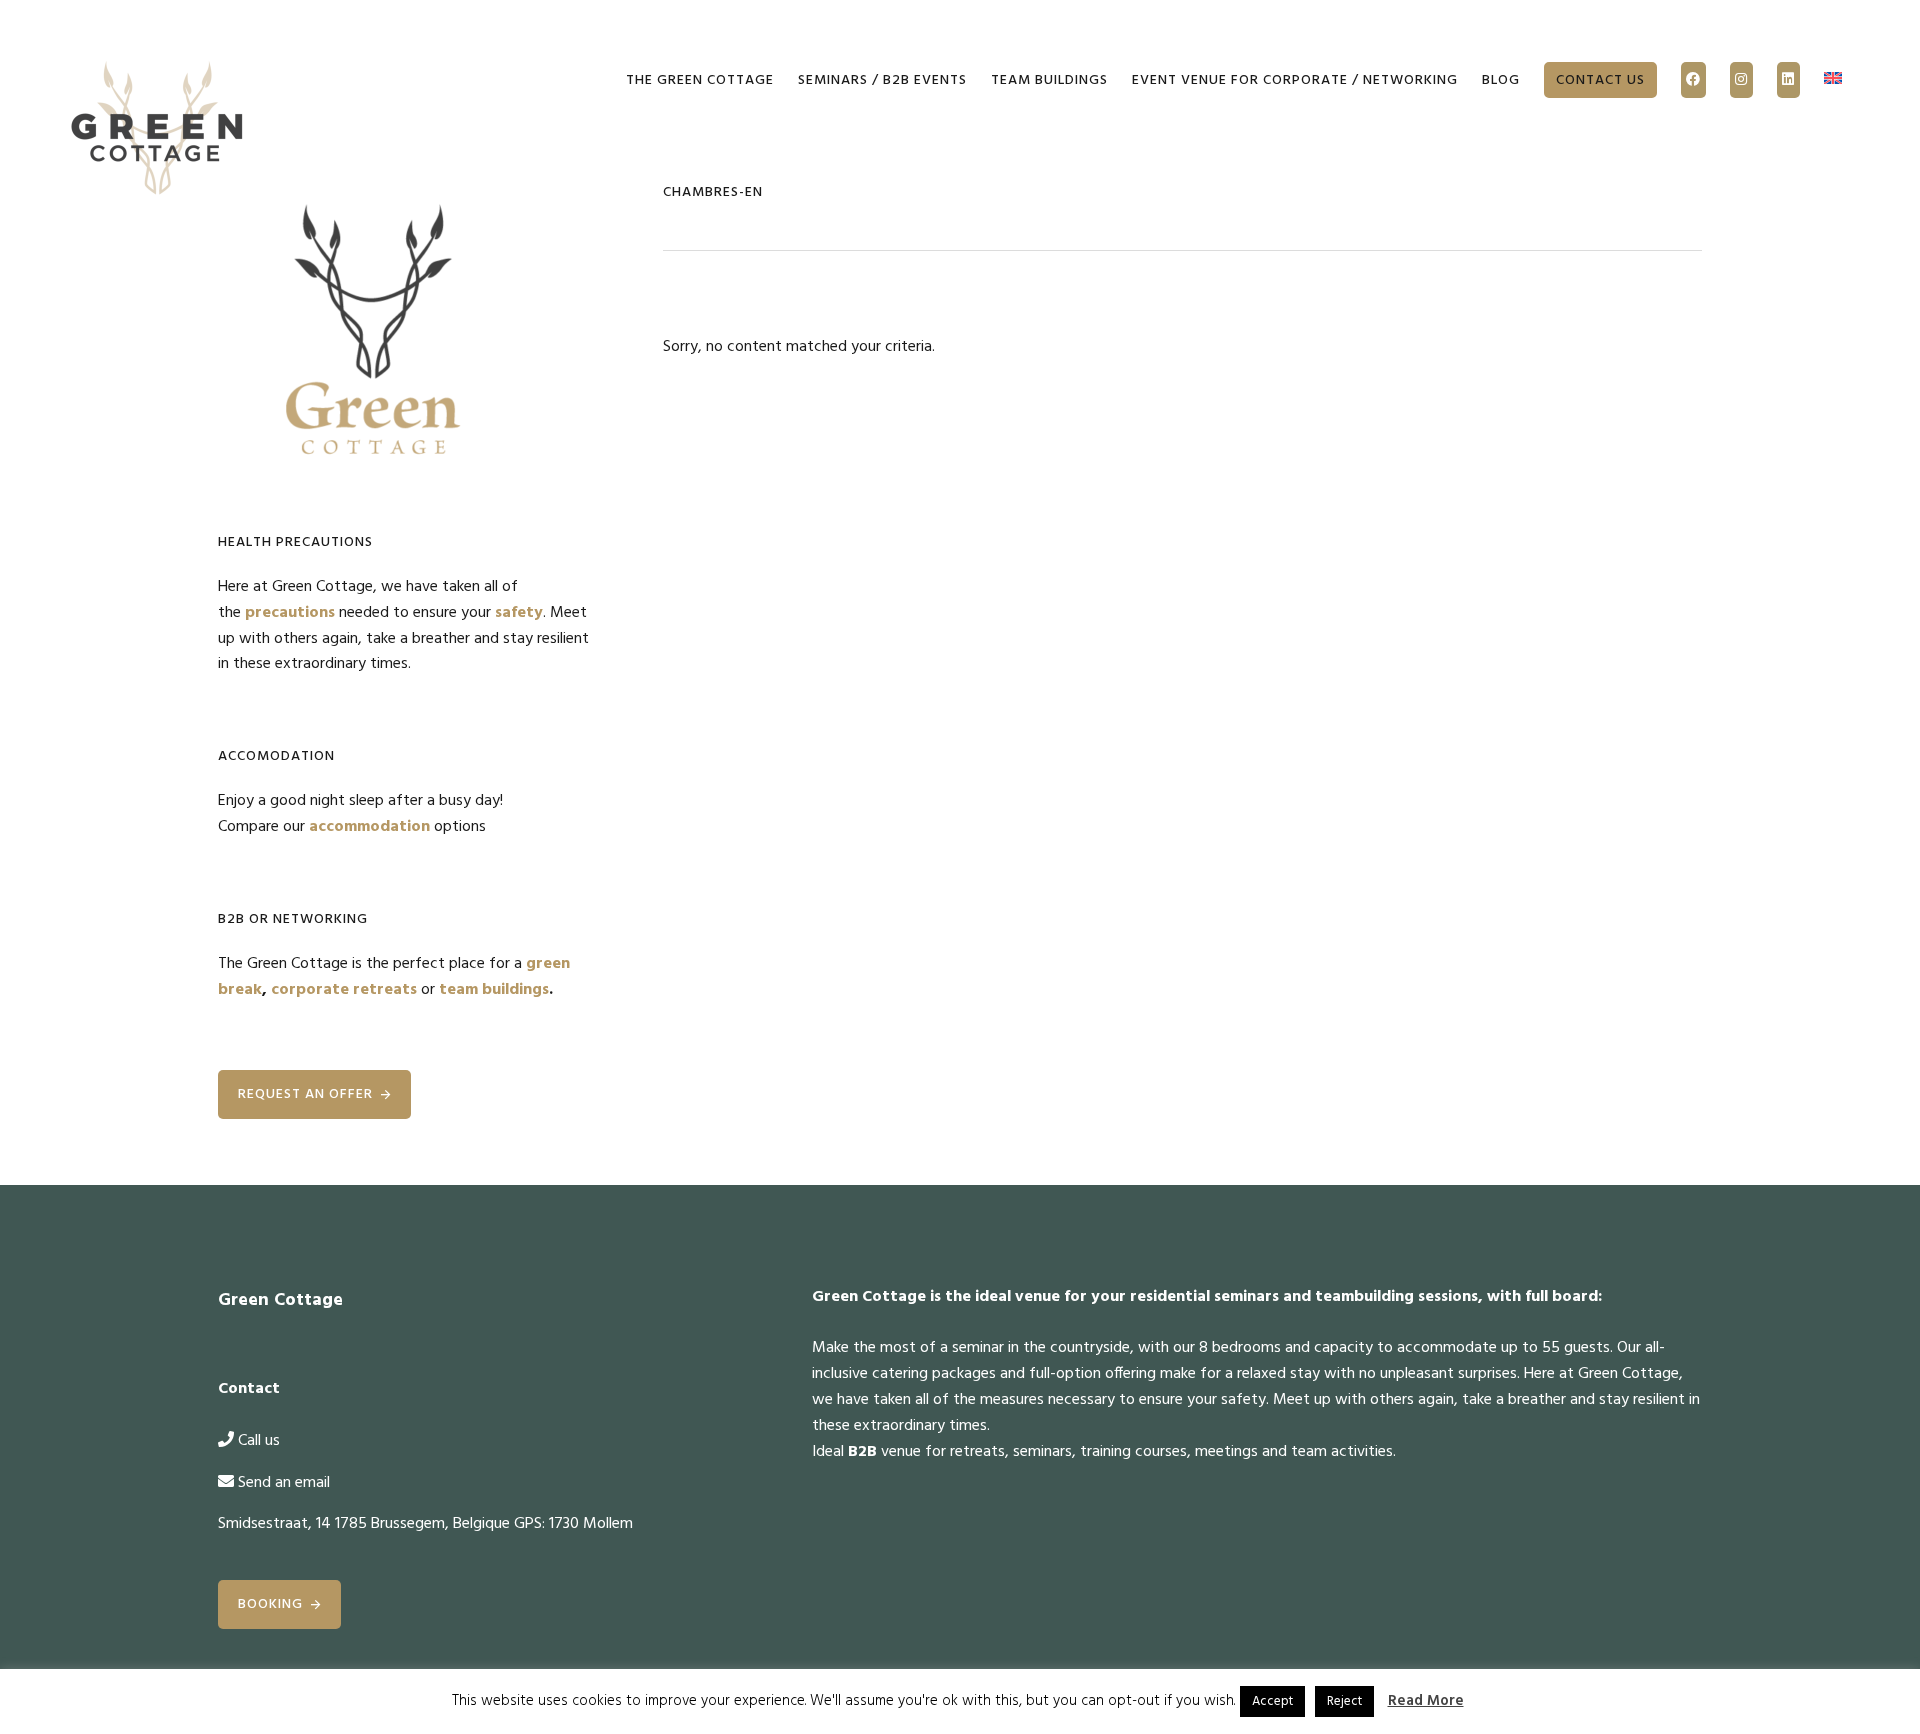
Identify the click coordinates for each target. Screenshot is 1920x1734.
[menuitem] (1833, 80)
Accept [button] (1272, 1701)
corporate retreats (344, 990)
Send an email (284, 1483)
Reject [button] (1344, 1701)
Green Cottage (158, 130)
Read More (1426, 1701)
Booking (270, 1604)
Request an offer (305, 1094)
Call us (259, 1441)
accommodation (369, 827)
